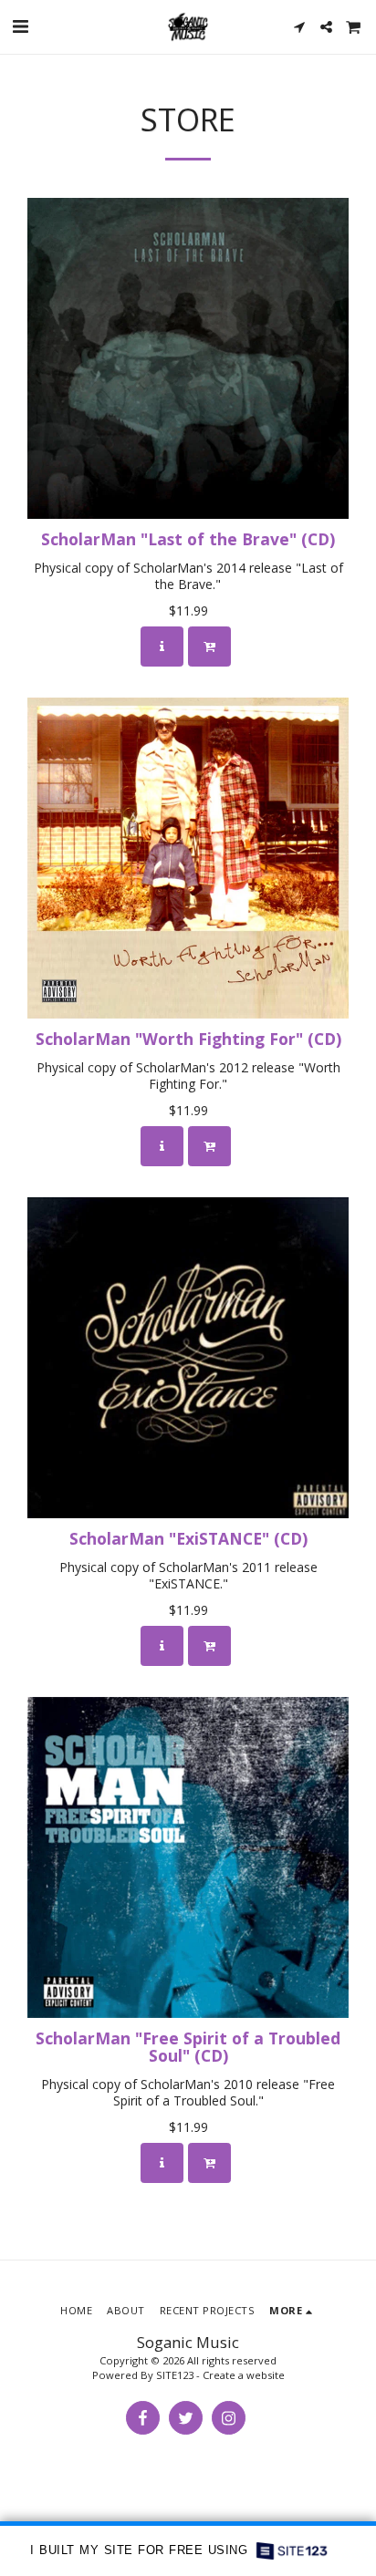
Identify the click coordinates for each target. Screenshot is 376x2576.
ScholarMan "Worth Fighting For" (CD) (188, 1039)
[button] (20, 26)
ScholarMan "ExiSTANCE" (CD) (188, 1538)
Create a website (244, 2375)
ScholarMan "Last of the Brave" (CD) (188, 539)
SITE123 (175, 2375)
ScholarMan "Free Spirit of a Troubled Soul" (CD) (188, 2047)
